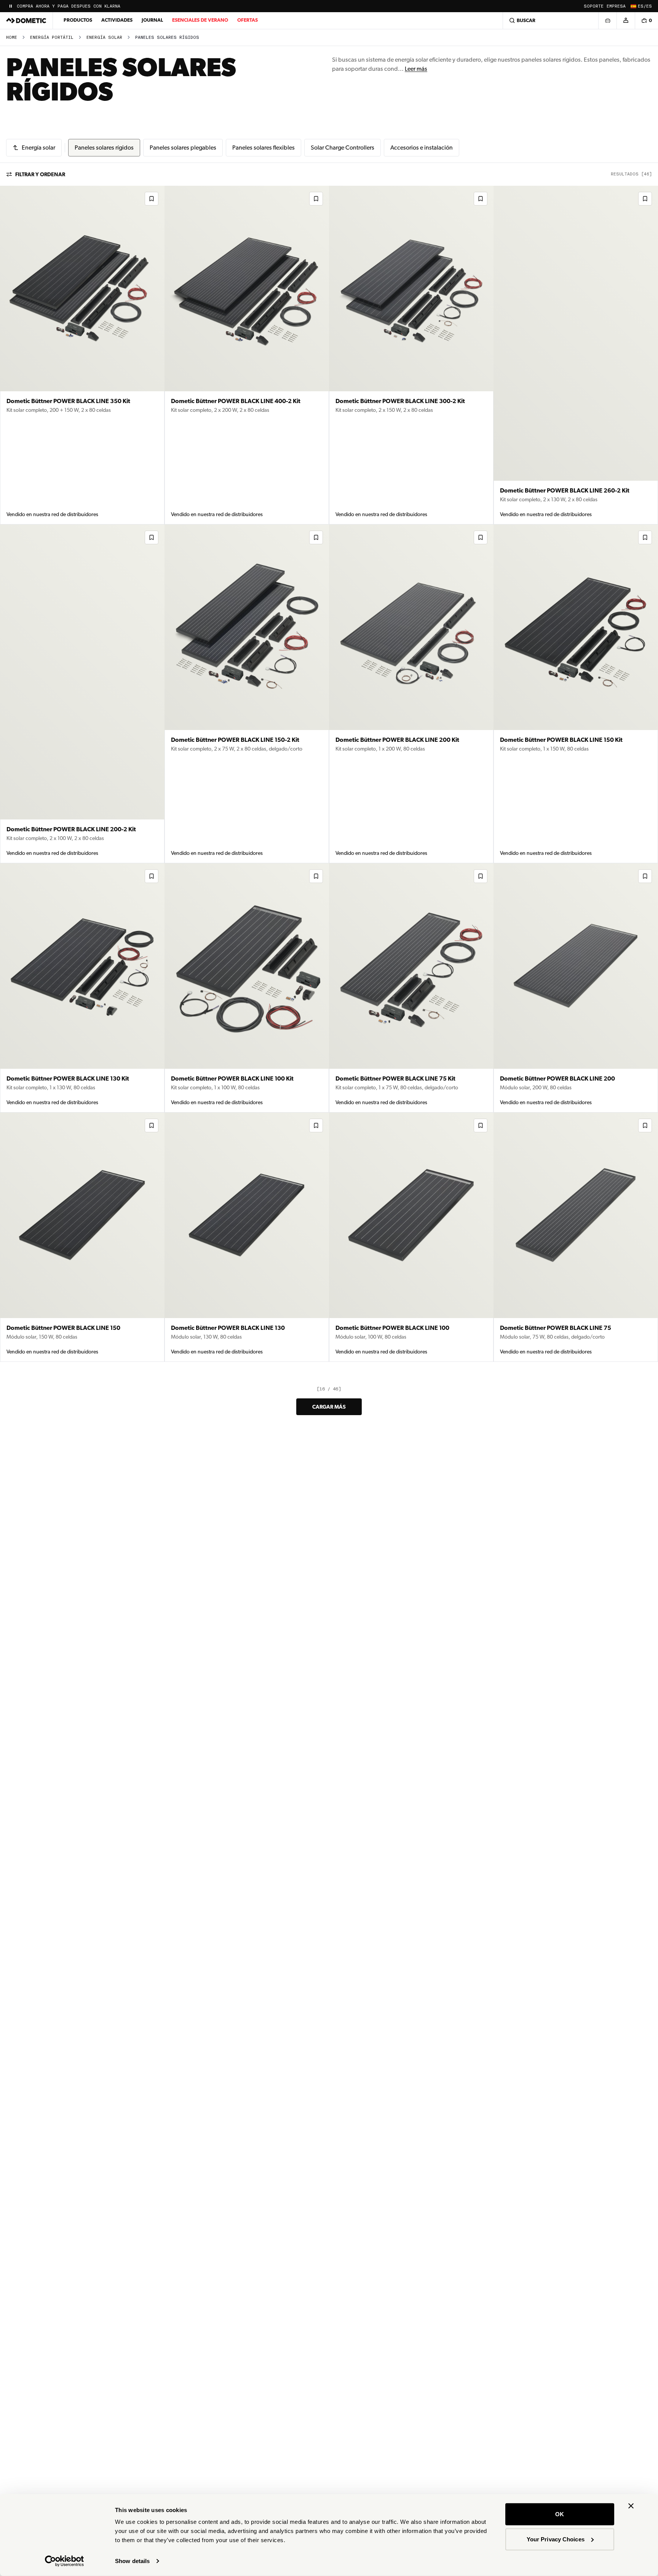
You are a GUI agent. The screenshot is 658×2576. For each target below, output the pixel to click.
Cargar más (329, 1407)
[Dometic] (26, 21)
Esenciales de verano (200, 20)
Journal (152, 20)
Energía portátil (52, 37)
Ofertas (248, 20)
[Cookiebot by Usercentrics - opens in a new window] (65, 2561)
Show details (132, 2561)
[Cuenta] (626, 21)
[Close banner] (631, 2506)
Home (12, 37)
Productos (78, 20)
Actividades (117, 20)
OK (560, 2514)
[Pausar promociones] (11, 6)
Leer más (416, 69)
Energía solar (104, 37)
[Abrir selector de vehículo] (607, 21)
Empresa (616, 6)
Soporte (594, 6)
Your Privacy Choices (556, 2539)
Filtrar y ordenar (40, 174)
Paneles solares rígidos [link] (167, 37)
